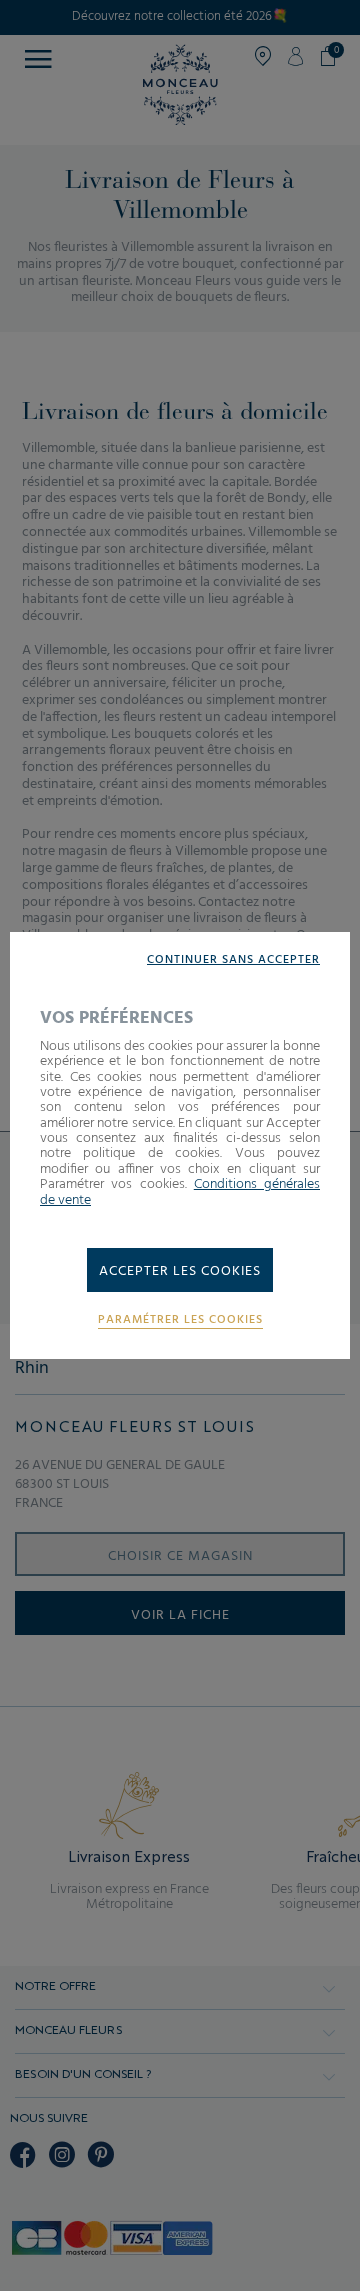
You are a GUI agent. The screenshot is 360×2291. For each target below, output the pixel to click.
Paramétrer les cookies (180, 1320)
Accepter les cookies (180, 1271)
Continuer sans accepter (233, 960)
